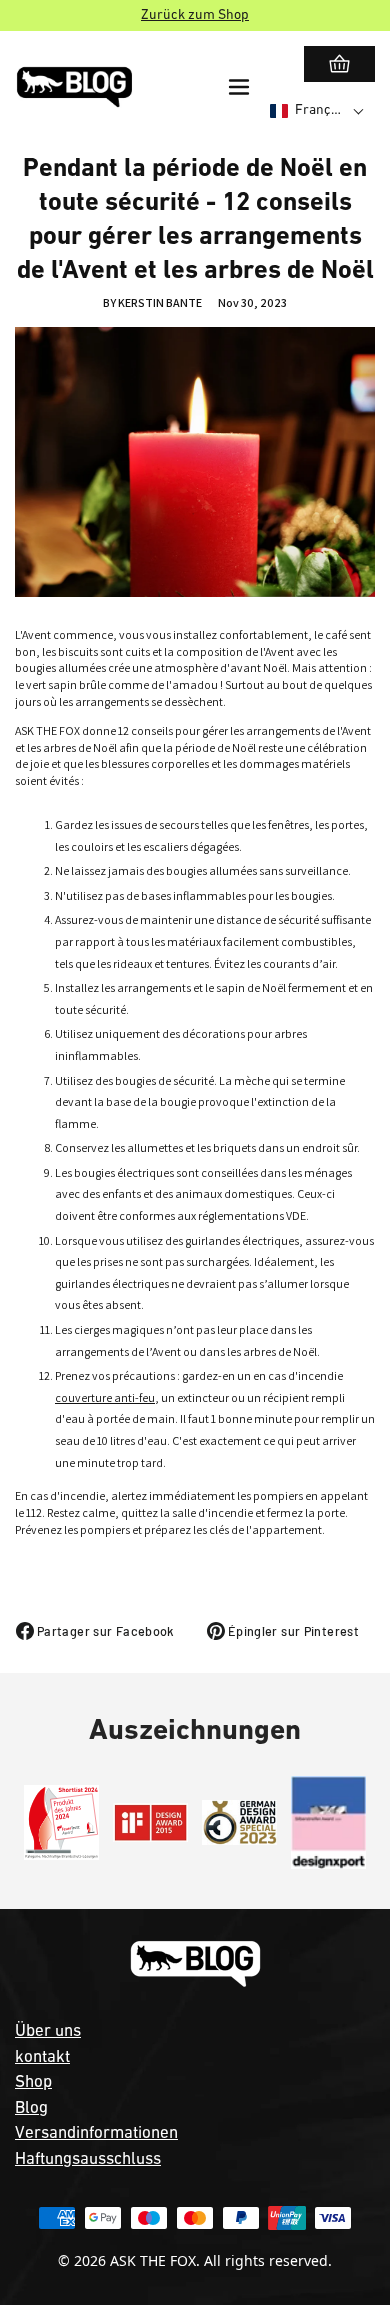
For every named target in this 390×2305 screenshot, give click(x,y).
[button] (317, 111)
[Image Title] (61, 1822)
